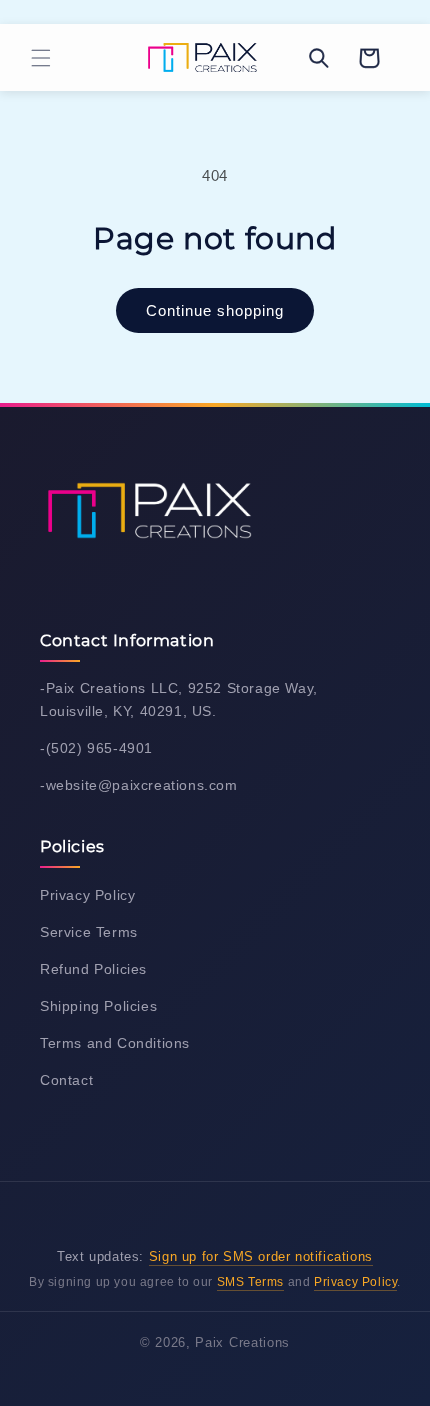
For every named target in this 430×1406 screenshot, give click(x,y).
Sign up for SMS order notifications (261, 1256)
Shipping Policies (98, 1006)
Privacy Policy (87, 895)
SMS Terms (250, 1282)
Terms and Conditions (115, 1043)
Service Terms (89, 932)
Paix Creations (242, 1342)
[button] (41, 58)
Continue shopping (215, 310)
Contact (66, 1080)
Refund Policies (93, 969)
